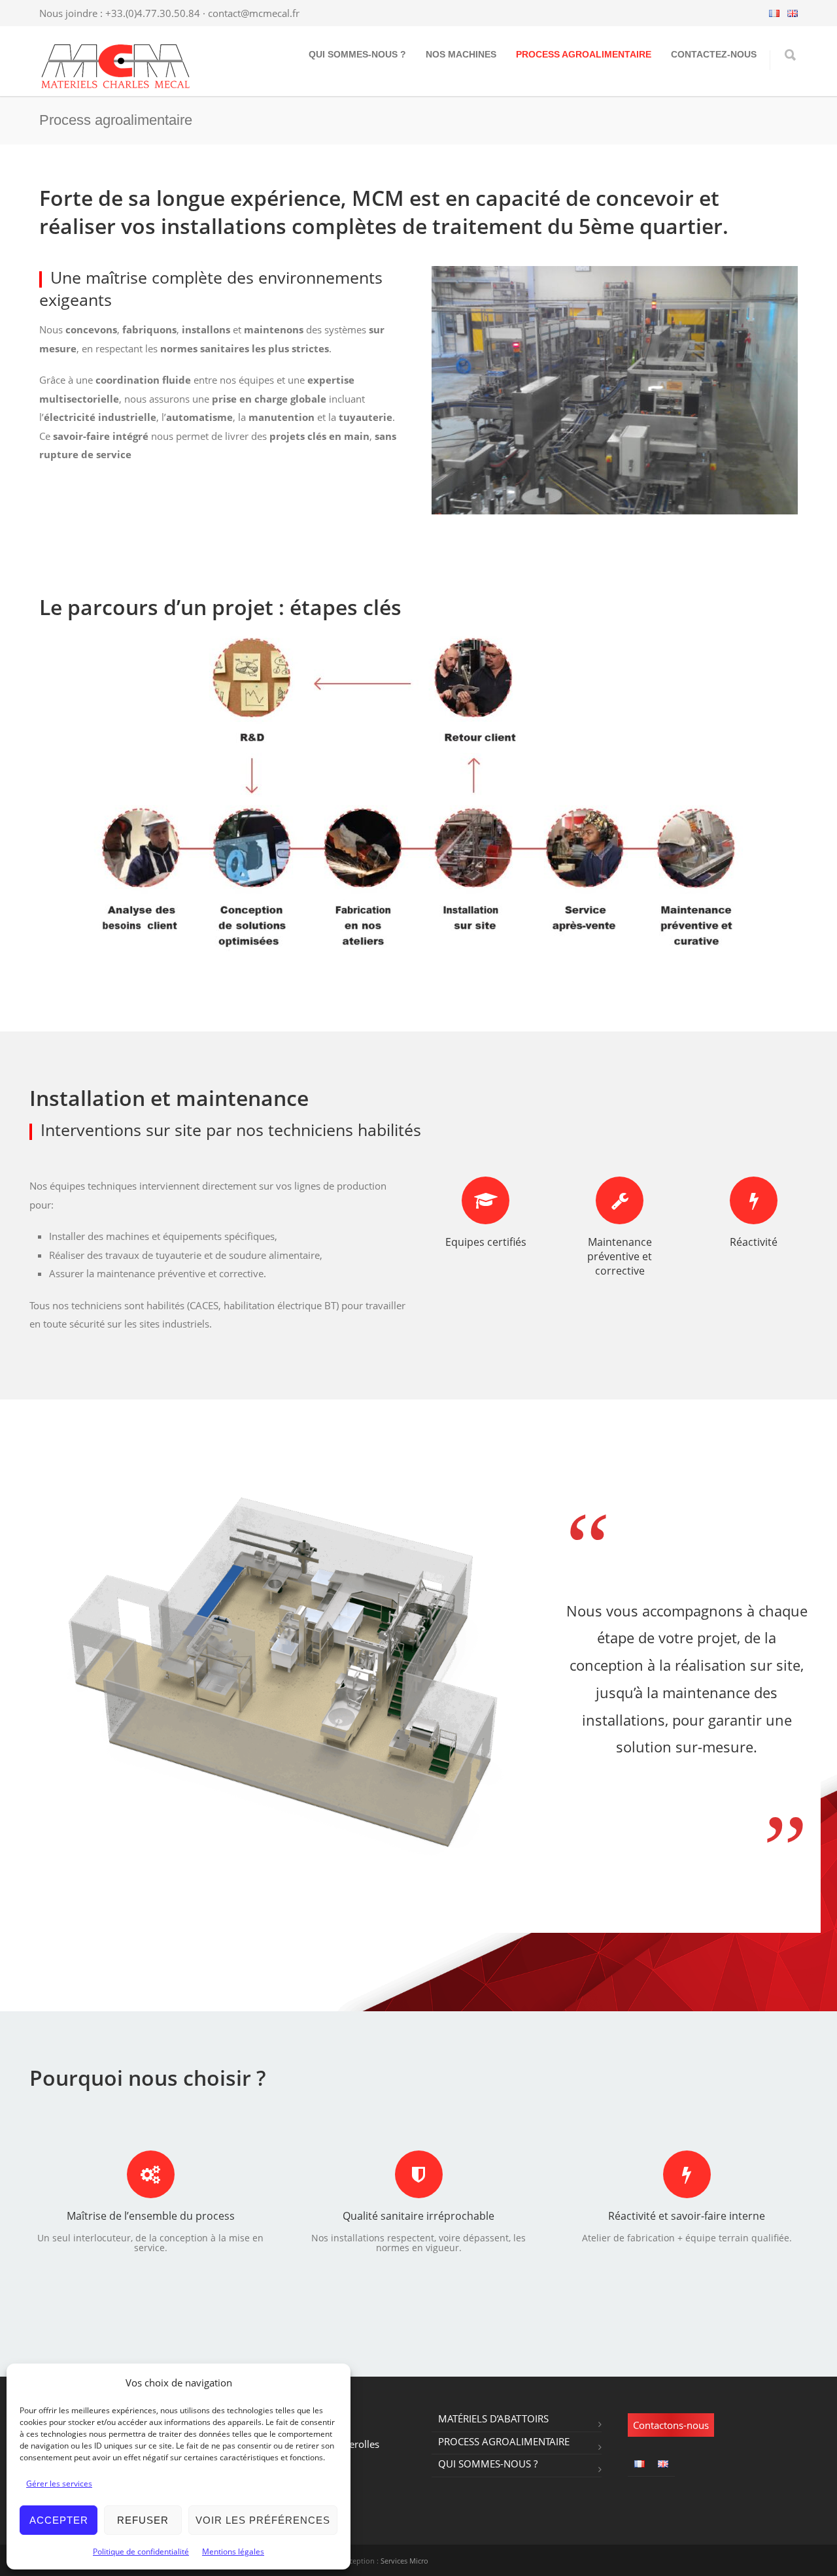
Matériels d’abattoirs (493, 2418)
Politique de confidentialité (141, 2551)
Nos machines (461, 54)
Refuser (143, 2520)
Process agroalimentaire (584, 54)
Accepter (59, 2520)
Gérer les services (59, 2484)
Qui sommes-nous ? (488, 2464)
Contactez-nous (714, 54)
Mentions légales (233, 2551)
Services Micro (404, 2561)
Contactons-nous (671, 2425)
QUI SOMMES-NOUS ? (357, 54)
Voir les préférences (263, 2520)
